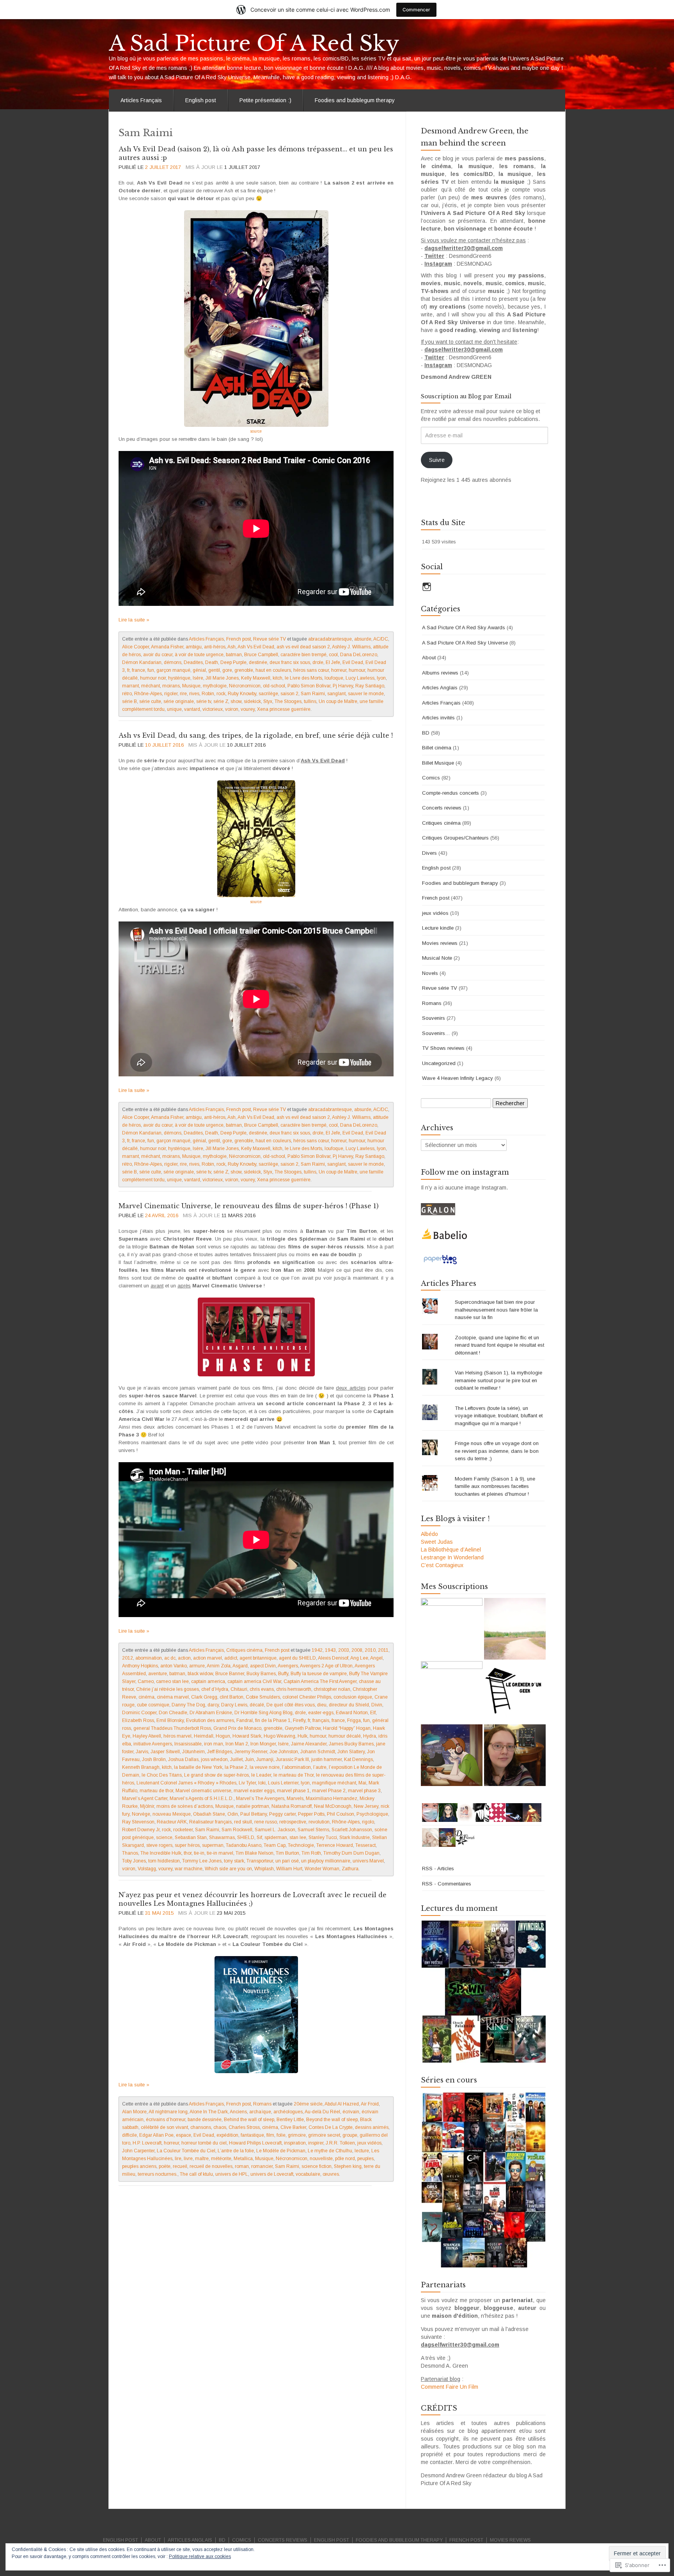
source (256, 431)
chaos (220, 2127)
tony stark (234, 1861)
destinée (258, 662)
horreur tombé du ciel (204, 2143)
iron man (214, 1744)
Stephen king (348, 2166)
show (236, 701)
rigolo (368, 1822)
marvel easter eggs (254, 1791)
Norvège (141, 1814)
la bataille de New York (198, 1767)
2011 (383, 1650)
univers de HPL (232, 2174)
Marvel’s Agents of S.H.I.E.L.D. (202, 1798)
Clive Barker (293, 2127)
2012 (128, 1658)
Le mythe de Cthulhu (330, 2151)
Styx (268, 701)
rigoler (171, 694)
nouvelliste (321, 2159)
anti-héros (215, 647)
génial (199, 670)
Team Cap (275, 1845)
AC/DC (381, 639)
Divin (377, 1705)
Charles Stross (244, 2127)
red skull (243, 1822)
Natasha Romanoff (292, 1806)
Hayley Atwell (147, 1736)
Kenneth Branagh (141, 1767)
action (184, 1658)
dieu (322, 1705)
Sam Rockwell (237, 1830)
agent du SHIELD (297, 1658)
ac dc (170, 1658)
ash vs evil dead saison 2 (303, 647)
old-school (274, 686)
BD (426, 733)
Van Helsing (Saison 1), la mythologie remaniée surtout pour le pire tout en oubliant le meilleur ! (498, 1380)
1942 (317, 1650)
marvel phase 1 (293, 1791)
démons (173, 662)
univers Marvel (368, 1861)
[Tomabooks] (452, 1629)
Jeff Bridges (220, 1752)
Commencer (416, 10)
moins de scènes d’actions (185, 1806)
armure (197, 1666)
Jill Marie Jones (222, 678)
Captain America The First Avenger (320, 1681)
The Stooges (288, 701)
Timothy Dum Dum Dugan (351, 1853)
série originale (179, 701)
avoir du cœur (158, 655)
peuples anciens (139, 2166)
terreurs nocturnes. (158, 2174)
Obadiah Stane (209, 1814)
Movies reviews (440, 943)
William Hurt (289, 1869)
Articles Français (141, 100)
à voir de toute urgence (199, 655)
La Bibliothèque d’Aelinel (451, 1550)
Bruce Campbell (261, 655)
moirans (171, 686)
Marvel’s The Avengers (260, 1798)
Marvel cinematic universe (203, 1791)
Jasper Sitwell (165, 1752)
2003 (344, 1650)
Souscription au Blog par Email (466, 396)
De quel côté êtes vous (291, 1705)
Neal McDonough (333, 1806)
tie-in (199, 1853)
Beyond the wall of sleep (332, 2120)
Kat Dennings (358, 1759)
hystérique (179, 678)
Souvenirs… (436, 1033)
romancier (262, 2166)
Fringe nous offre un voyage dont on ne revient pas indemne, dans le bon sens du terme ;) (497, 1451)
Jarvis (142, 1752)
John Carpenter (138, 2151)
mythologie (215, 686)
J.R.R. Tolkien (340, 2143)
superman (213, 1845)
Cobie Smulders (263, 1697)
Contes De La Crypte (331, 2127)
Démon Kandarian (142, 662)
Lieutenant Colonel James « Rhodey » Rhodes (186, 1783)
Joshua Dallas (183, 1759)
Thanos (130, 1853)
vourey (248, 709)
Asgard (240, 1666)
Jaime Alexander (309, 1744)
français (321, 1720)
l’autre (320, 1767)
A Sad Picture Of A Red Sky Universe (465, 643)
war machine (189, 1869)
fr (128, 670)
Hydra (370, 1736)
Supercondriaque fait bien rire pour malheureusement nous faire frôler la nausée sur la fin (496, 1310)
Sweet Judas (437, 1542)
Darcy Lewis (234, 1705)
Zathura (350, 1869)
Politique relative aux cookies (200, 2556)
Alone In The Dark (209, 2112)
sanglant (336, 694)
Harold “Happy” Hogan (347, 1728)
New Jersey (366, 1806)
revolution (319, 1822)
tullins (310, 701)
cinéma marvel (173, 1697)
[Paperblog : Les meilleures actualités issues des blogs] (440, 1259)
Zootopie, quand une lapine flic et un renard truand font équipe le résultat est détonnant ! (499, 1345)
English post (201, 100)
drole (318, 662)
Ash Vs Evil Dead (256, 647)
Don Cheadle (173, 1713)
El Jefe (333, 662)
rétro (127, 694)
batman (234, 655)
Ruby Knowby (242, 694)
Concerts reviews (442, 808)
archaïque (260, 2112)
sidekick (252, 701)
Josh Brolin (154, 1759)
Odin (233, 1814)
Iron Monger (263, 1744)
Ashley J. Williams (351, 647)
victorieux (213, 709)
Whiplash (264, 1869)
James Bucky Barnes (351, 1744)
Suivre (437, 460)
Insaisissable (188, 1744)
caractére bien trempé (303, 655)
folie (281, 2135)
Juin (249, 1759)
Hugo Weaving (279, 1736)
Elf (373, 1713)
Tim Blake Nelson (255, 1853)
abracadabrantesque (330, 639)
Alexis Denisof (333, 1658)
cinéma (146, 1697)
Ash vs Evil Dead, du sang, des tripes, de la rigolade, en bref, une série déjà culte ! (256, 735)
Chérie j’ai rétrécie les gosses (168, 1689)
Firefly (299, 1720)
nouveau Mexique (172, 1814)
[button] (483, 1992)
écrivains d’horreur (166, 2120)
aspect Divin (263, 1666)
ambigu (194, 647)
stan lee (298, 1837)
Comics (431, 778)
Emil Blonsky (170, 1720)
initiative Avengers (153, 1744)
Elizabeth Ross (138, 1720)
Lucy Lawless (360, 678)
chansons (201, 2127)
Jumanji (265, 1759)
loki (262, 1783)
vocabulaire (308, 2174)
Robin (208, 694)
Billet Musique (438, 763)
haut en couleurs (273, 670)
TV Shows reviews (443, 1048)
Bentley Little (290, 2120)
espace (184, 2135)
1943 (330, 1650)
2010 (370, 1650)
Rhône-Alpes (148, 694)
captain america (208, 1681)
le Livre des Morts (303, 678)
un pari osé (287, 1861)
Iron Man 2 (237, 1744)
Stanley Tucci (323, 1837)
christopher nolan (332, 1689)
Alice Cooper (136, 647)
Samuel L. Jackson (275, 1830)
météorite (221, 2159)
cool (333, 655)
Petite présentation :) (265, 100)
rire (183, 694)
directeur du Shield (349, 1705)
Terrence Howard (335, 1845)
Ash (231, 647)
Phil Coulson (341, 1814)
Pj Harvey (343, 686)
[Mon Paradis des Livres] (452, 1692)
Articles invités (438, 718)
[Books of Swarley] (452, 1755)
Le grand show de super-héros (216, 1775)
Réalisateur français (210, 1822)
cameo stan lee (172, 1681)
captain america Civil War (254, 1681)
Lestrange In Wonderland (452, 1557)
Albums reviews (440, 673)
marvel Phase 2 (329, 1791)
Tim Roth (311, 1853)
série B (129, 701)
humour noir (153, 678)
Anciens (238, 2112)
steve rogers (159, 1845)
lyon (381, 678)
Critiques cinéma (244, 1650)
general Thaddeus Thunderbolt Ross (172, 1728)
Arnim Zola (219, 1666)
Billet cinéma (437, 748)
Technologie (301, 1845)
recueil (180, 2166)
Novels (430, 973)
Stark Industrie (355, 1837)
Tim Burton (287, 1853)
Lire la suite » (134, 620)
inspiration (295, 2143)
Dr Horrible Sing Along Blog (263, 1713)
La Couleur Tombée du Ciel (186, 2151)
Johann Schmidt (318, 1752)
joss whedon (214, 1759)
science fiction (317, 2166)
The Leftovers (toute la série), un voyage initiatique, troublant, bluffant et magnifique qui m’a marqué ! (499, 1416)
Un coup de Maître (338, 701)
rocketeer (183, 1830)
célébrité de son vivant (164, 2127)
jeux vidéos (369, 2143)
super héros (187, 1845)
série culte (150, 701)
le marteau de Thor (294, 1775)
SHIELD (246, 1837)
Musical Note (437, 958)
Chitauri (239, 1689)
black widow (200, 1674)
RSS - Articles (438, 1869)
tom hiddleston (164, 1861)
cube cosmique (153, 1705)
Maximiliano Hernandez (332, 1798)
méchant (151, 686)
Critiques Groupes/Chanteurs (455, 838)
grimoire (297, 2135)
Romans (262, 2104)
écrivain (351, 2112)
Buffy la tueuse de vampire (319, 1674)
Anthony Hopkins (140, 1666)
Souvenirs (434, 1018)
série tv (204, 701)
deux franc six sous (290, 662)
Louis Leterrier (283, 1783)
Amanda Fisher (167, 647)
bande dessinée (205, 2120)
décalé (257, 1705)
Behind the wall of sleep (249, 2120)
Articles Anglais (440, 688)
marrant (130, 686)
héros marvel (177, 1736)
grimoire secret (324, 2135)
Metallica (243, 2159)
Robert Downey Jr (141, 1830)
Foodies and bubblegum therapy (355, 100)
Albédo (429, 1534)
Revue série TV (270, 639)
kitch (278, 678)
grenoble (244, 670)
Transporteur (260, 1861)
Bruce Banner (230, 1674)
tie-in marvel (220, 1853)
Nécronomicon (245, 686)
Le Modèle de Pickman (281, 2151)
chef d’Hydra (215, 1689)
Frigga (354, 1720)
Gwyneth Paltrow (303, 1728)
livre (188, 2159)
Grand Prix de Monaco (237, 1728)
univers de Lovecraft (272, 2174)
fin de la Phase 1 (273, 1720)
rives (194, 694)
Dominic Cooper (139, 1713)
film (270, 2135)
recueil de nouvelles (211, 2166)
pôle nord (345, 2159)
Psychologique (372, 1814)
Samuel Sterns (313, 1830)
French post (239, 639)
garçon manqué (173, 670)
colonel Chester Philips (307, 1697)
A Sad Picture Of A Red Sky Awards (464, 628)
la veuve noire (265, 1767)
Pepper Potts (311, 1814)
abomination (149, 1658)
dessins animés (372, 2127)
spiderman (276, 1837)
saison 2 (289, 694)
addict (231, 1658)
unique (174, 709)
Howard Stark (247, 1736)
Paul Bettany (254, 1814)
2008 (357, 1650)
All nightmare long (168, 2112)
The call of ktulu (196, 2174)
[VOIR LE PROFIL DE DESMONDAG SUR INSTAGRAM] (427, 587)
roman (242, 2166)
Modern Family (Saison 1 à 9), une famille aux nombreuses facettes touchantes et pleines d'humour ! (495, 1486)
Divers (429, 853)
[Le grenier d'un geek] (515, 1692)
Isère (198, 678)
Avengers (288, 1666)
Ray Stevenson (138, 1822)
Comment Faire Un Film (450, 2387)
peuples (365, 2159)
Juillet (236, 1759)
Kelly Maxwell (256, 678)
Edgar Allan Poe (156, 2135)
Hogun (223, 1736)
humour (357, 670)
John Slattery (351, 1752)
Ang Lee (359, 1658)
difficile (129, 2135)
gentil (214, 670)
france (138, 670)
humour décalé (345, 1736)
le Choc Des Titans (162, 1775)
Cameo (146, 1681)
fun (151, 670)
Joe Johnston (284, 1752)
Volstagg (147, 1869)
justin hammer (326, 1759)
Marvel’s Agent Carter (145, 1798)
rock (221, 694)
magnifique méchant (334, 1783)
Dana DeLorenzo (359, 655)
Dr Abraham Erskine (211, 1713)
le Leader (261, 1775)
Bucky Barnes (261, 1674)
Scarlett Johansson (352, 1830)
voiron (232, 709)
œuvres (331, 2174)
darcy (213, 1705)
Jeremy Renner (251, 1752)
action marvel (208, 1658)
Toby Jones (134, 1861)
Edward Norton (352, 1713)
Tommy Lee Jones (202, 1861)
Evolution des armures (210, 1720)
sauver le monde (366, 694)
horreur (339, 670)
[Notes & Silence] (515, 1629)
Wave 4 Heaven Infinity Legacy (458, 1078)
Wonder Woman (322, 1869)
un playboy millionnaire (326, 1861)
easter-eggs (321, 1713)
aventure (158, 1674)
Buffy (283, 1674)
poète (165, 2166)
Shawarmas (222, 1837)
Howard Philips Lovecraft (255, 2143)
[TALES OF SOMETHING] (515, 1755)
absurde (363, 639)
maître (202, 2159)
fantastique (252, 2135)
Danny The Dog (188, 1705)
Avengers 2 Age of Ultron (326, 1666)
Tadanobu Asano (244, 1845)
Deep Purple (233, 662)
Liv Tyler (247, 1783)
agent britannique (258, 1658)
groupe (350, 2135)
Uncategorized (439, 1063)
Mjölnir (147, 1806)
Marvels (295, 1798)
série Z (221, 701)
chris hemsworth (294, 1689)
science (164, 1837)
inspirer (316, 2143)
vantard (192, 709)
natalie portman (253, 1806)
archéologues (288, 2112)
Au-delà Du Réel (322, 2112)
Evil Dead (353, 662)
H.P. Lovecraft (147, 2143)
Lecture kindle (438, 928)
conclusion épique (353, 1697)
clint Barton (231, 1697)
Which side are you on (228, 1869)
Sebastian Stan (191, 1837)
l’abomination (296, 1767)
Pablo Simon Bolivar (309, 686)
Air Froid (370, 2104)
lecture (362, 2151)
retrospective (293, 1822)
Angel (376, 1658)
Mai (362, 1783)
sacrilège (268, 694)
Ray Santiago (370, 686)
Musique (191, 686)
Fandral (245, 1720)
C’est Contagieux (442, 1565)
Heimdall (204, 1736)
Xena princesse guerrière (284, 709)
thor (188, 1853)
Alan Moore (134, 2112)
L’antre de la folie (236, 2151)
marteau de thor (156, 1791)
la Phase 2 (236, 1767)
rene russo (266, 1822)
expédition (227, 2135)
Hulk (302, 1736)
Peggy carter (282, 1814)
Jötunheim (193, 1752)
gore (227, 670)
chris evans (262, 1689)
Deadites (193, 662)
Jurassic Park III (292, 1759)
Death (212, 662)
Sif (259, 1837)
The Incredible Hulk (161, 1853)
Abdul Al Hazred (342, 2104)
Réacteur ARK (172, 1822)
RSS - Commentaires (447, 1884)
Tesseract (365, 1845)
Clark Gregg (204, 1697)
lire (178, 2159)
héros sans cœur (311, 670)
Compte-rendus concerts (451, 793)
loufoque (334, 678)
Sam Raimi (313, 694)
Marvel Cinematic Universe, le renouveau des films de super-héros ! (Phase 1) (249, 1206)
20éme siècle (308, 2104)
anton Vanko (174, 1666)
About (429, 658)
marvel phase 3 (364, 1791)
